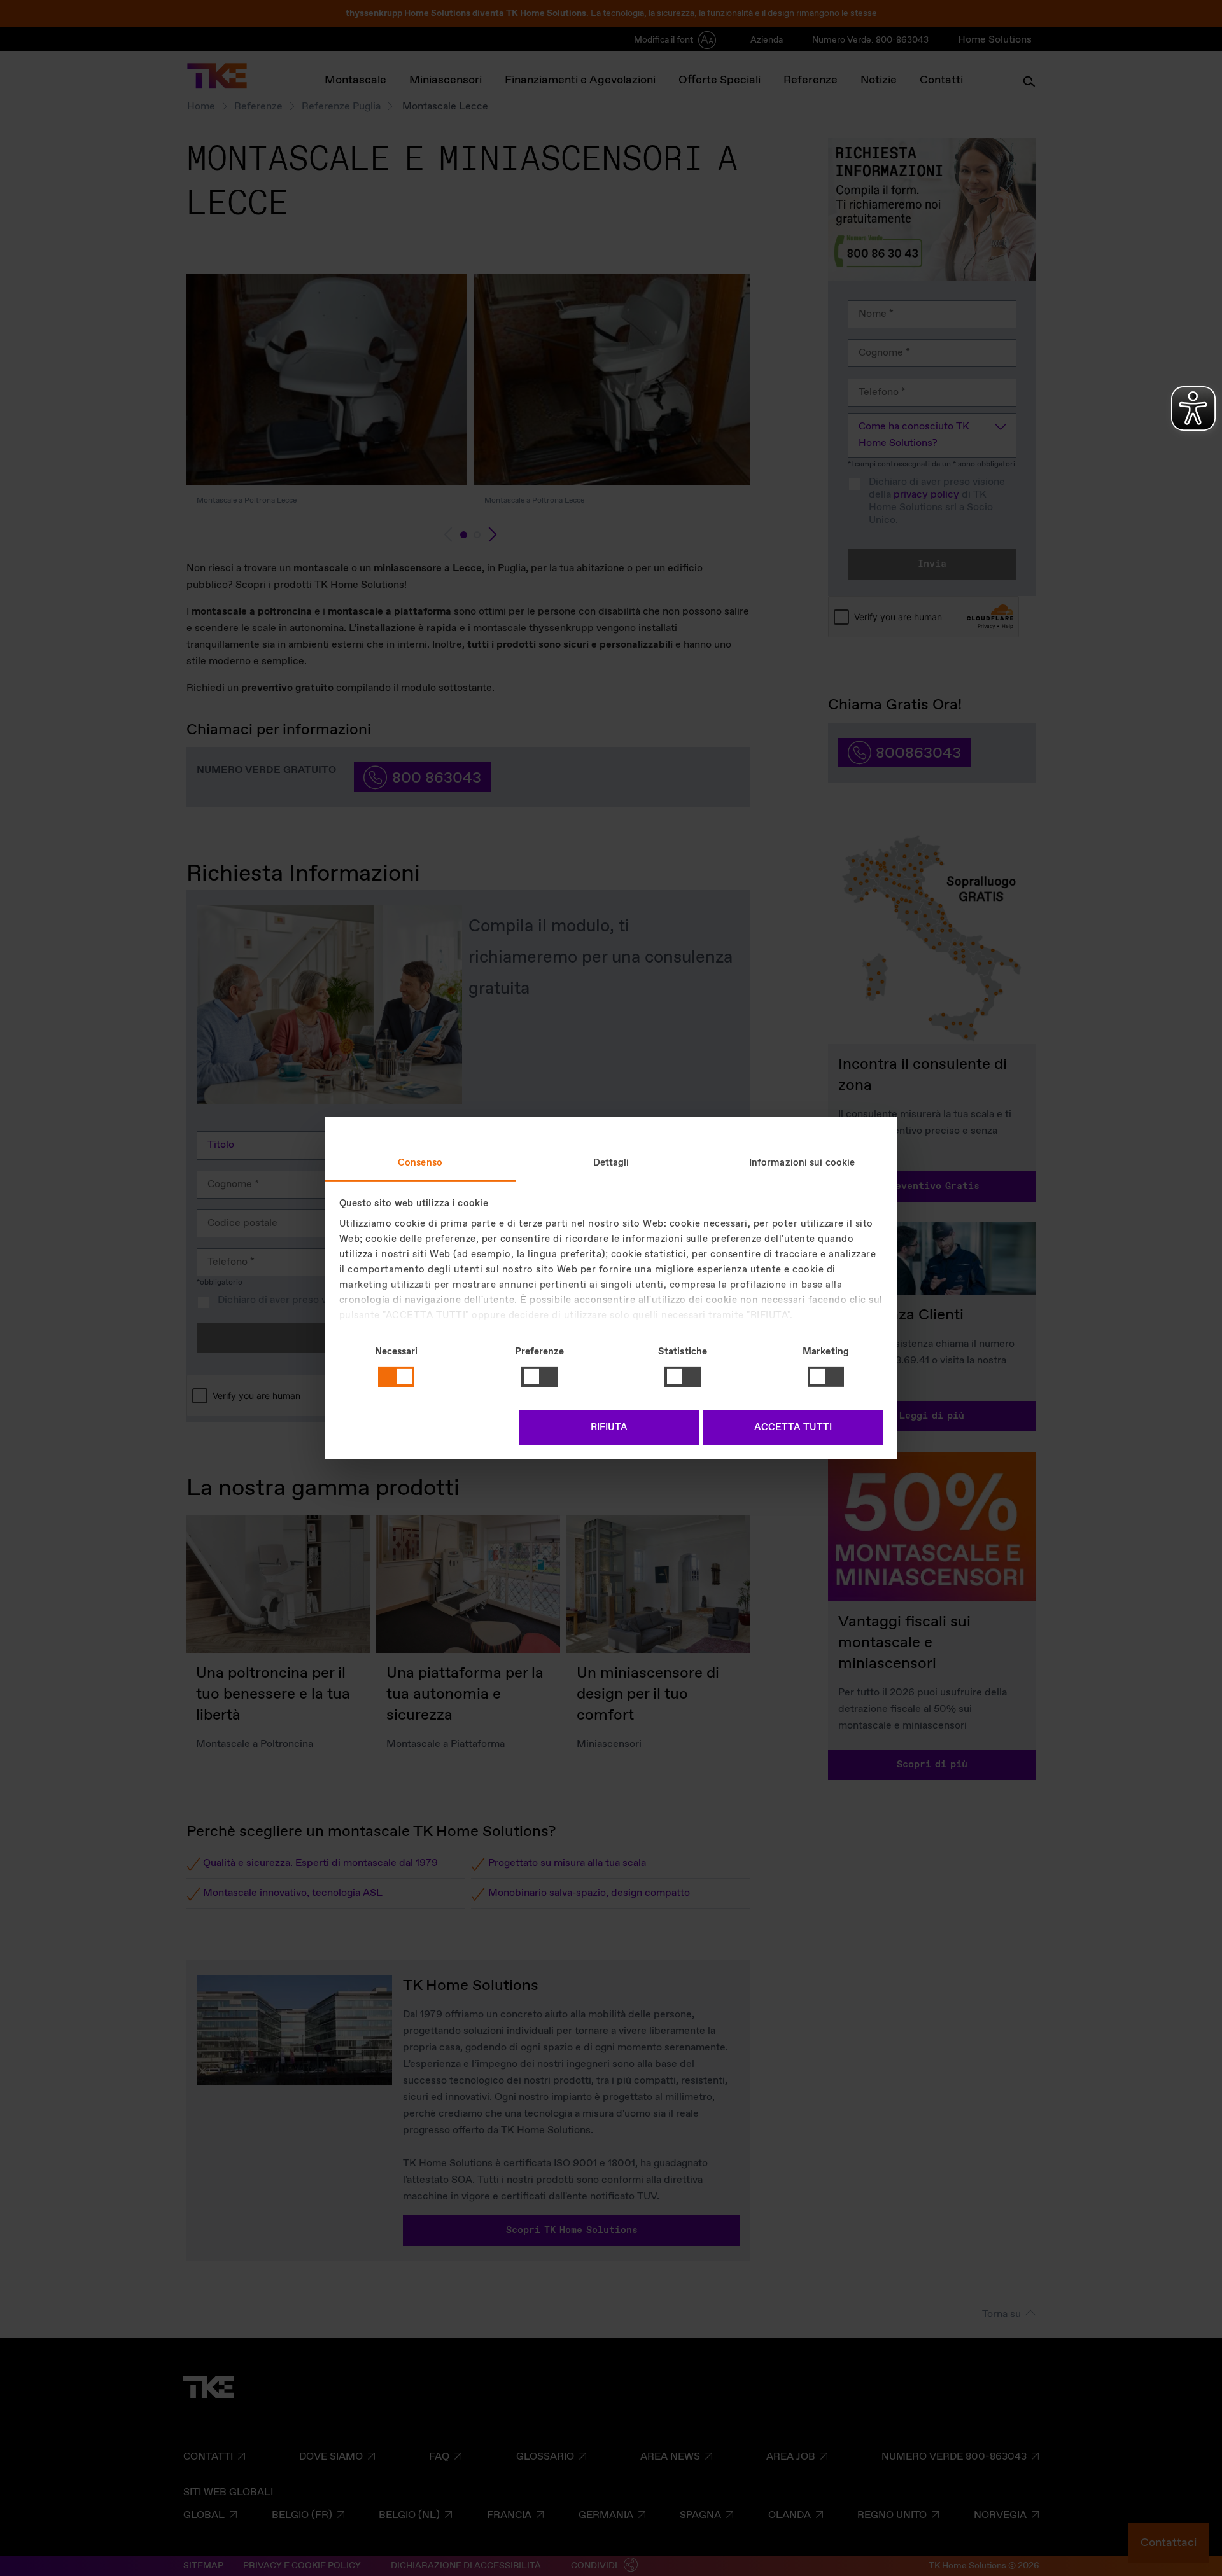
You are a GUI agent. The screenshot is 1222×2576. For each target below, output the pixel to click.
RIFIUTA (609, 1428)
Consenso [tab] (420, 1162)
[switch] (539, 1377)
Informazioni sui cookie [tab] (802, 1162)
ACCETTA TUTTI (793, 1428)
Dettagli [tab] (611, 1162)
